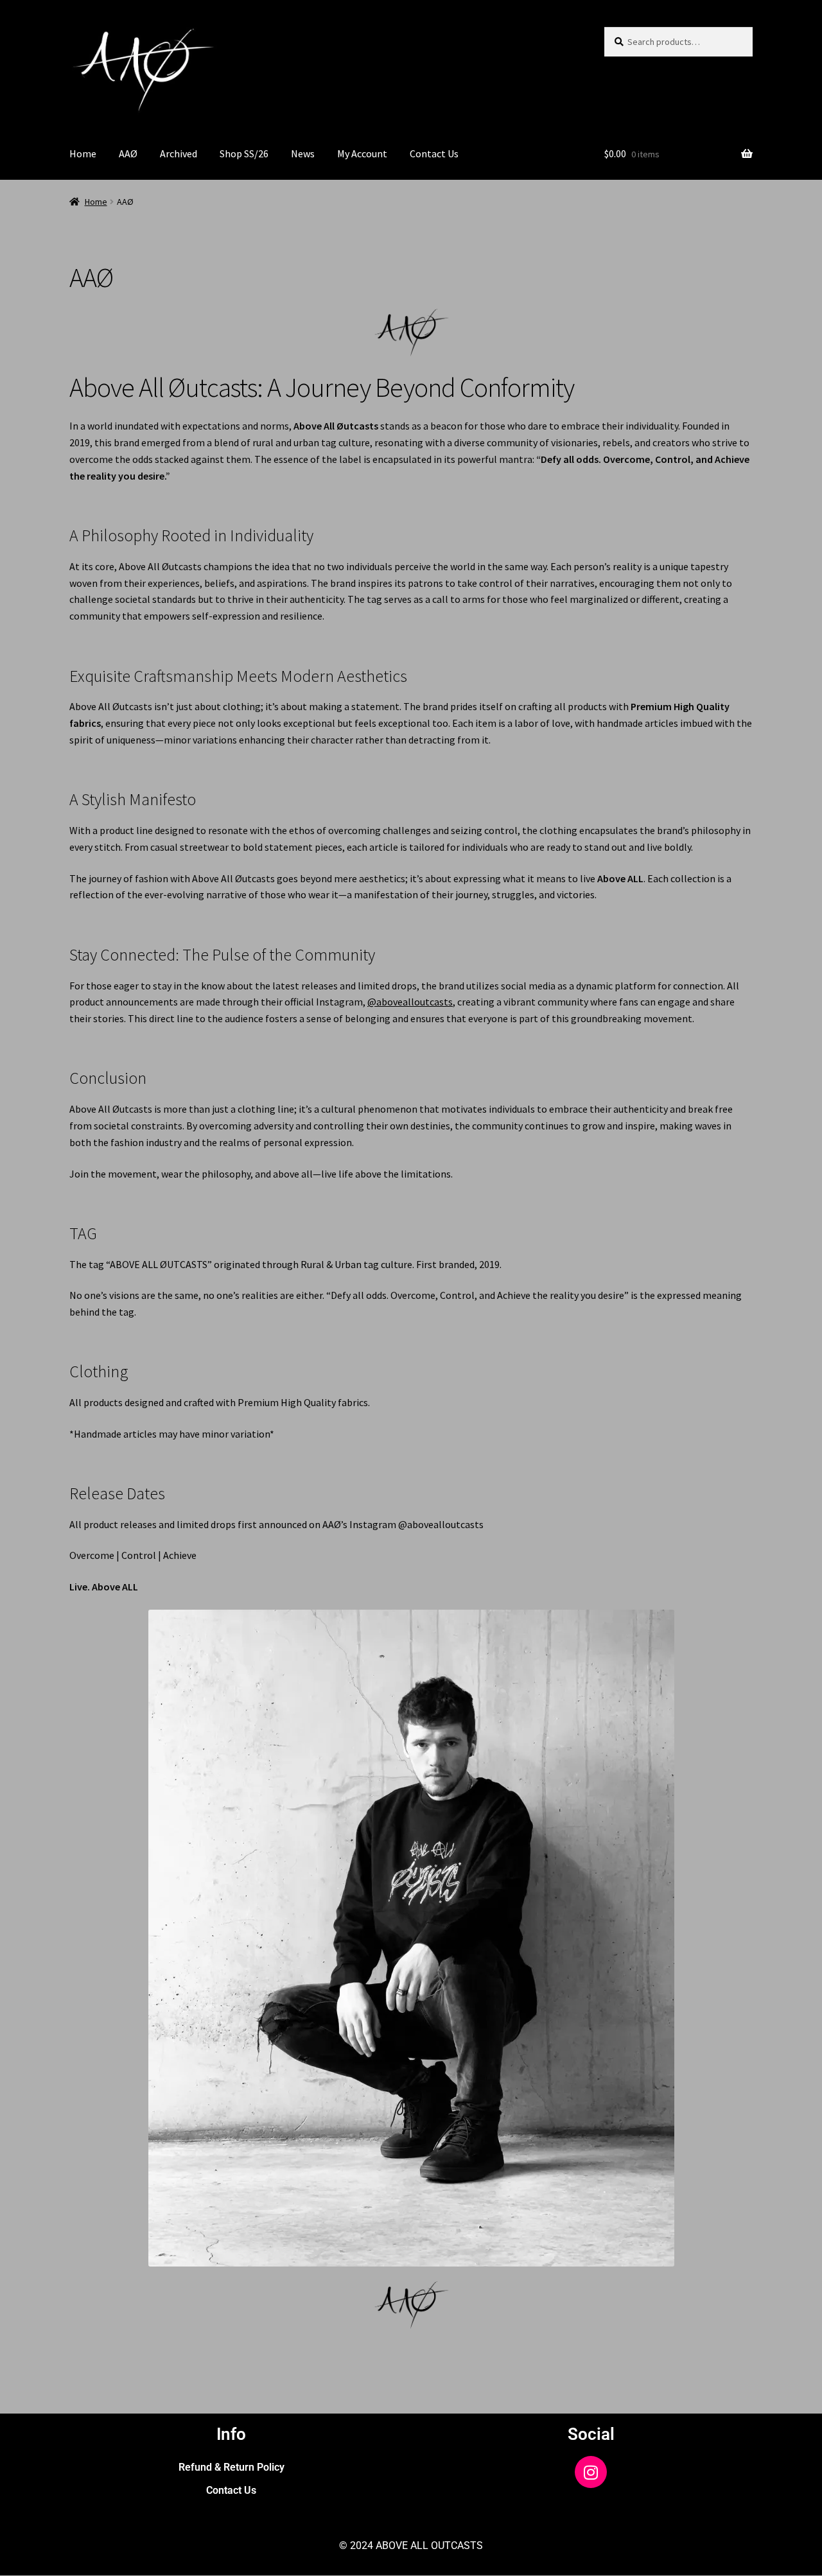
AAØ (128, 153)
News (303, 153)
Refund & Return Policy (232, 2467)
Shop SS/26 (244, 153)
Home (83, 153)
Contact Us (434, 153)
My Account (362, 153)
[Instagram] (591, 2472)
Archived (179, 153)
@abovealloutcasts (410, 1002)
